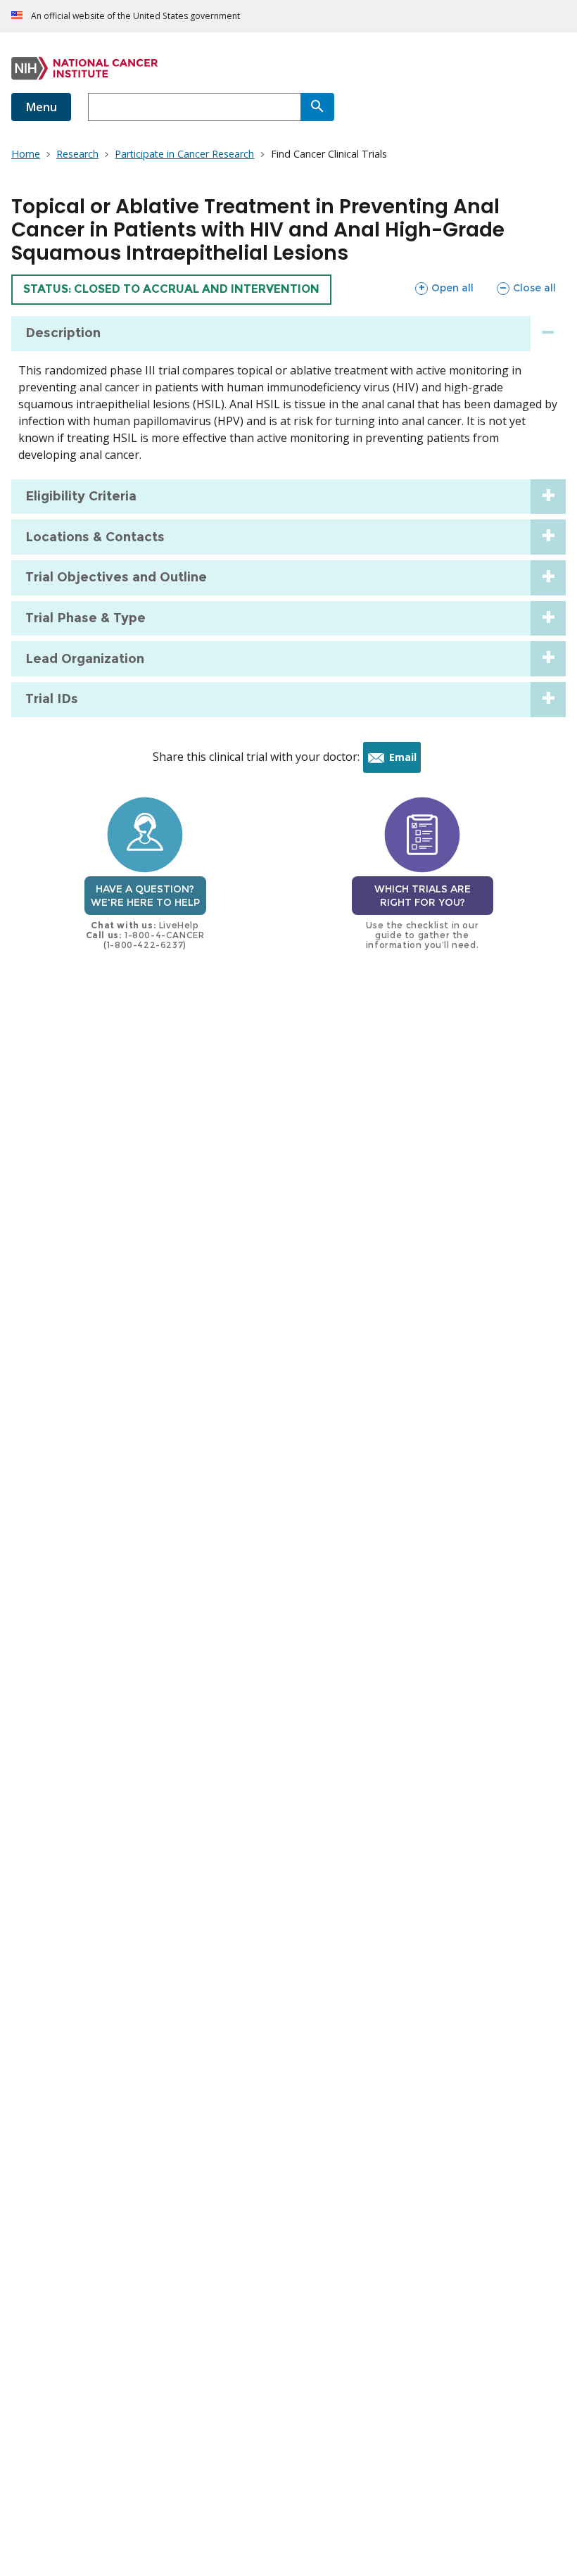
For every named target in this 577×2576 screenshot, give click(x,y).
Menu (41, 107)
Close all (526, 288)
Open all (444, 288)
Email (405, 761)
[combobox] (194, 107)
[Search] (317, 107)
